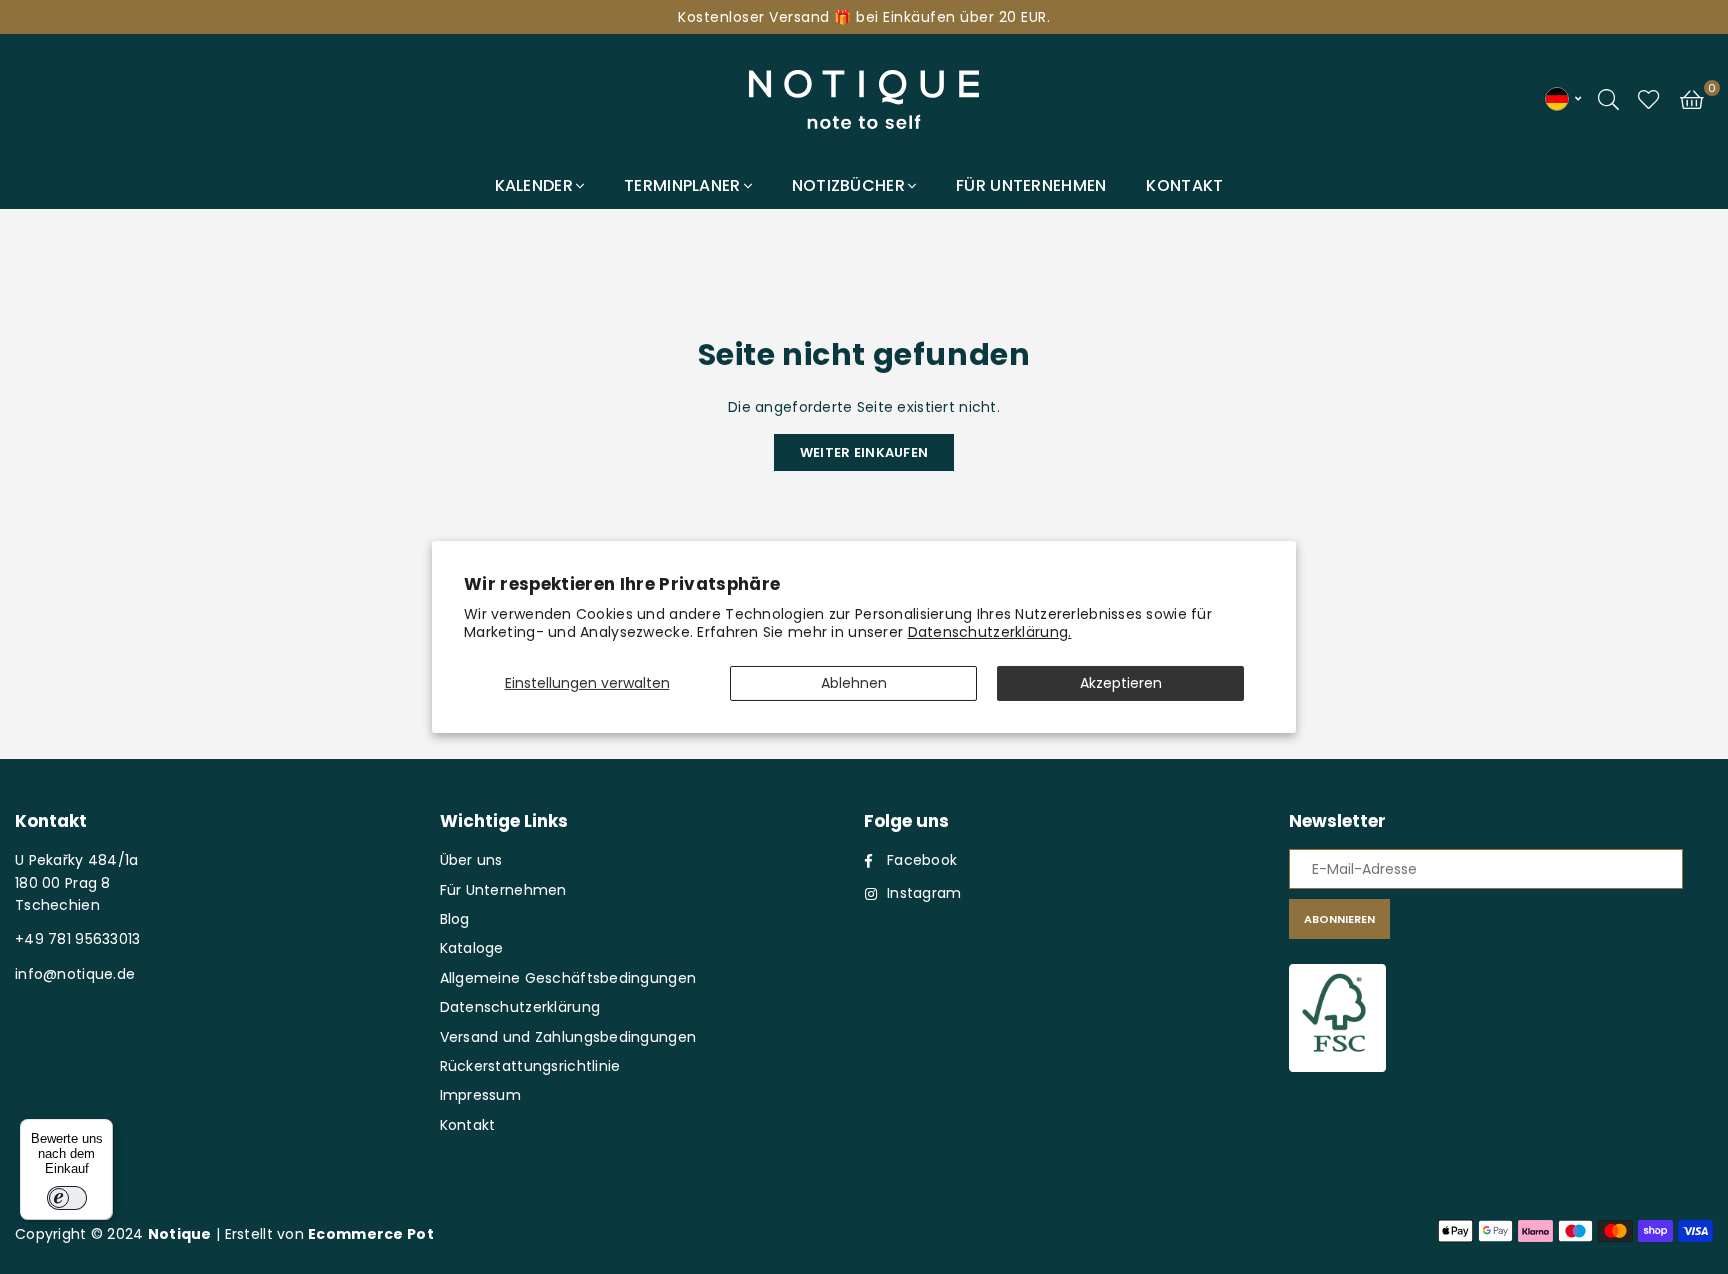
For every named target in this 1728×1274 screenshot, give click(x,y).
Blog (455, 919)
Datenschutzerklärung (520, 1007)
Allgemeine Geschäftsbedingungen (568, 978)
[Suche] (1608, 98)
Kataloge (472, 948)
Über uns (471, 860)
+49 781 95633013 (77, 939)
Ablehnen (854, 683)
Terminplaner (682, 185)
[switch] (67, 1198)
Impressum (481, 1095)
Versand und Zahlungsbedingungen (568, 1037)
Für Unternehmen (1031, 185)
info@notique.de (75, 974)
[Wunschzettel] (1649, 98)
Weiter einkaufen (864, 452)
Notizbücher (848, 185)
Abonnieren (1339, 919)
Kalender (534, 185)
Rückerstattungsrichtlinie (530, 1066)
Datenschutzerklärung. (990, 632)
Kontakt (1184, 185)
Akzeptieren (1121, 683)
